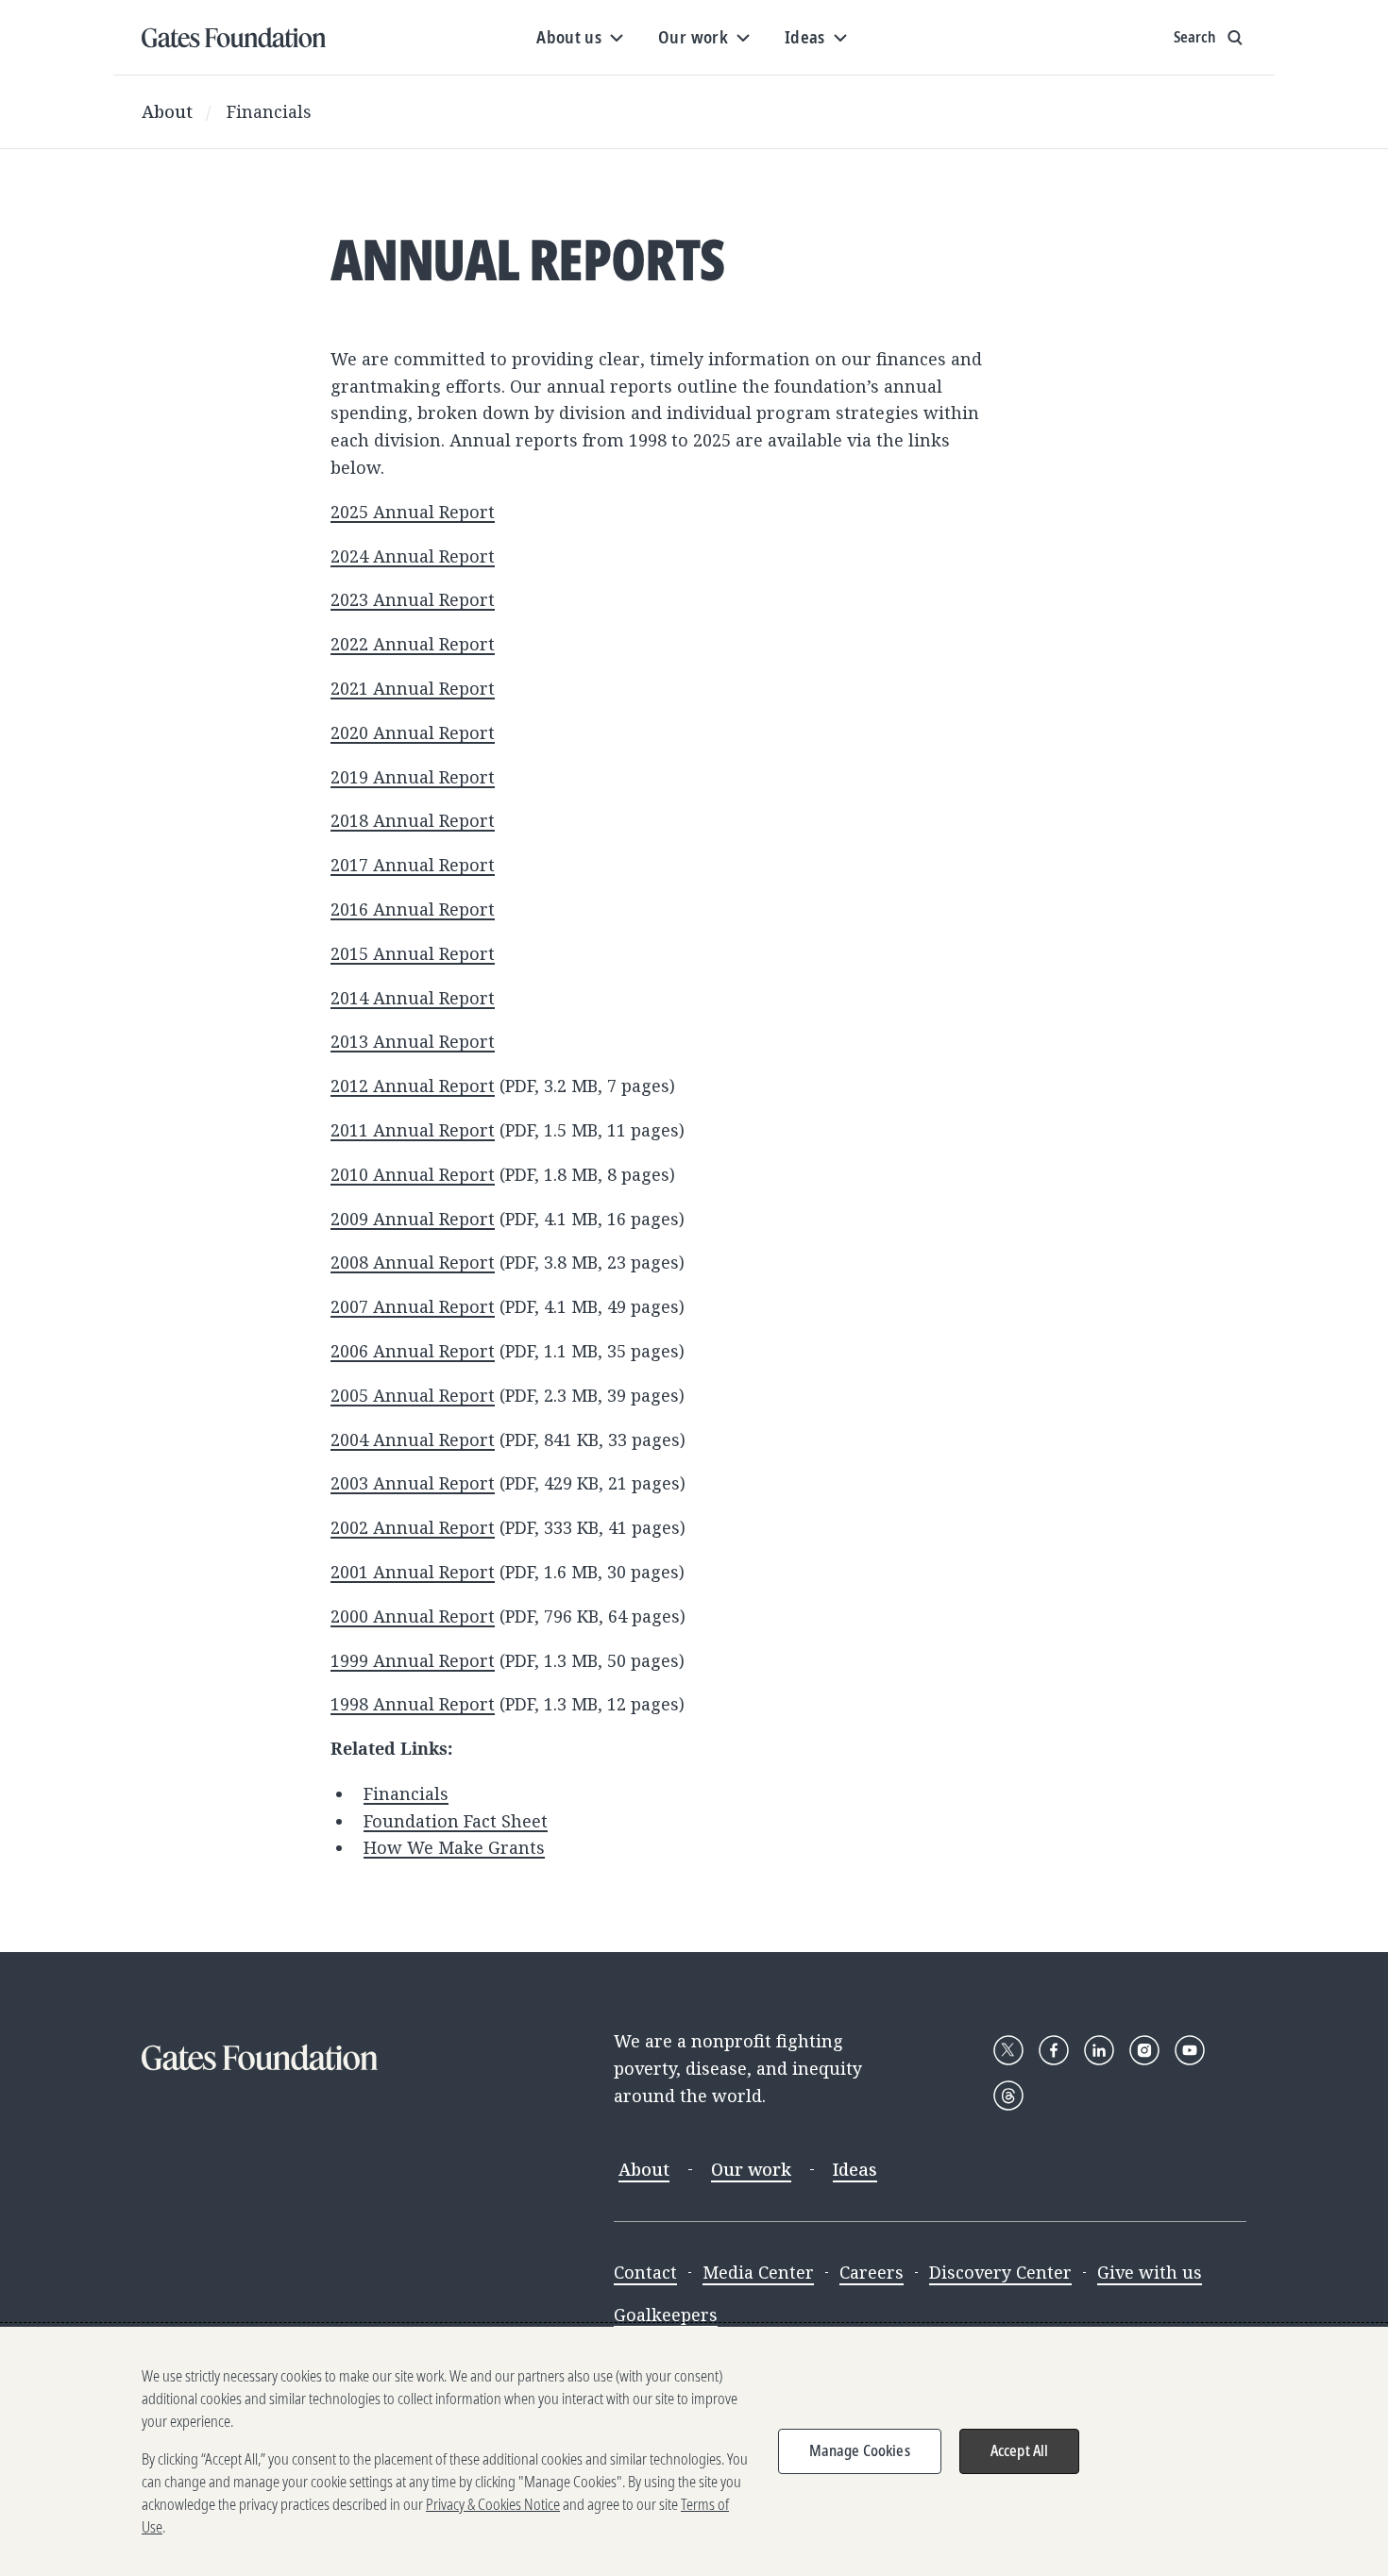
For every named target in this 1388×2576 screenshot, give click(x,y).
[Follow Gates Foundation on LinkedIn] (1099, 2050)
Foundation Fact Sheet (456, 1821)
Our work (751, 2169)
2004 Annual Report (413, 1440)
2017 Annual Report (413, 865)
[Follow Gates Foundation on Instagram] (1144, 2050)
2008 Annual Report (413, 1262)
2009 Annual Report (413, 1219)
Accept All (1020, 2450)
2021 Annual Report (413, 688)
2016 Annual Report (413, 909)
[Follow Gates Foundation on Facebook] (1054, 2050)
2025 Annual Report (413, 512)
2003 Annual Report (413, 1483)
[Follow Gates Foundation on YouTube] (1190, 2050)
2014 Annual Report (413, 998)
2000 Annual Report (413, 1616)
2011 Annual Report (413, 1130)
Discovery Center (1000, 2272)
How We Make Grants (454, 1847)
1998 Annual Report (413, 1704)
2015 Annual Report (413, 953)
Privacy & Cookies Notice (493, 2504)
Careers (872, 2272)
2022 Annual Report (413, 644)
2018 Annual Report (413, 820)
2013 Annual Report (413, 1041)
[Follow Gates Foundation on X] (1008, 2050)
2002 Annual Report (413, 1527)
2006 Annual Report (413, 1351)
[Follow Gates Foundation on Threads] (1008, 2096)
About (167, 111)
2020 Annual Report (413, 732)
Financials (269, 111)
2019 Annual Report (413, 777)
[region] (694, 2451)
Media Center (758, 2272)
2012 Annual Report (413, 1086)
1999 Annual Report (413, 1660)
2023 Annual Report (413, 599)
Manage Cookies (860, 2450)
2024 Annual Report (413, 556)
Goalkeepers (666, 2315)
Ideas (855, 2169)
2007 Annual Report (413, 1306)
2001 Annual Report (413, 1572)
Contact (645, 2272)
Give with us (1150, 2272)
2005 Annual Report (413, 1395)
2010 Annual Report (413, 1174)
